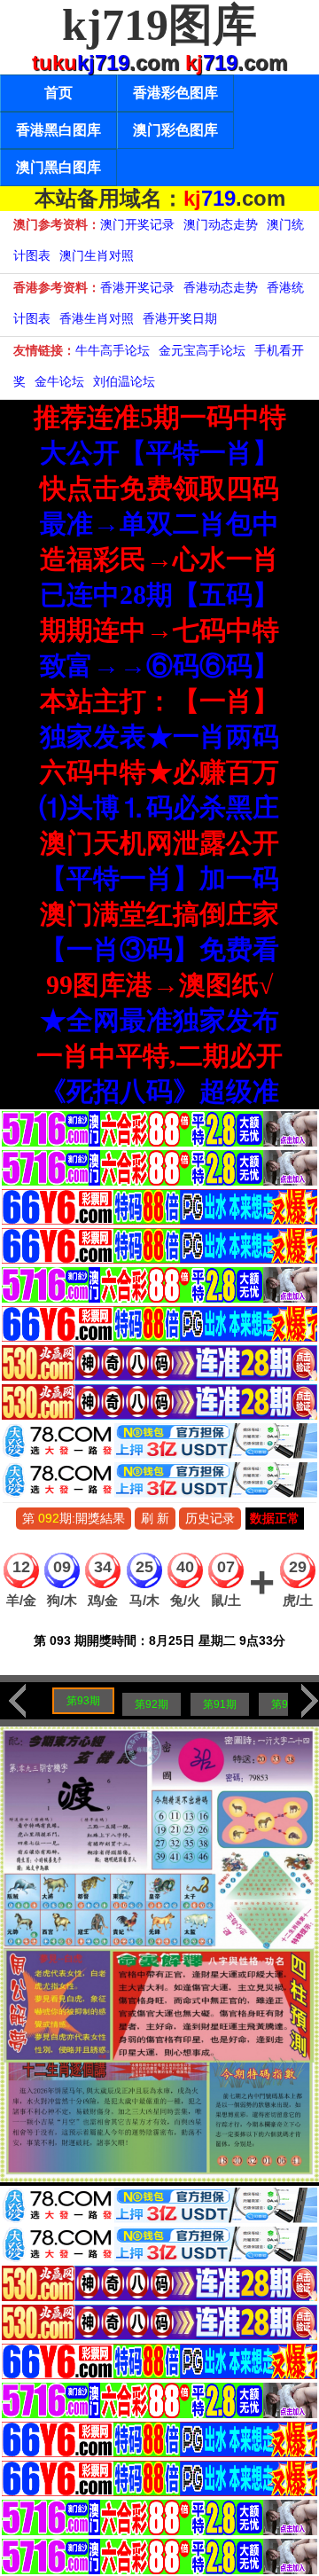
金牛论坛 (59, 381)
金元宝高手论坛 (202, 350)
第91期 (220, 1704)
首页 (58, 93)
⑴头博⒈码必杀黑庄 (159, 807)
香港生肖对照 (97, 318)
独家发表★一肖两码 (159, 736)
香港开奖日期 (180, 318)
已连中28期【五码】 (159, 595)
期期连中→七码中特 (159, 630)
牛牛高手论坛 (113, 350)
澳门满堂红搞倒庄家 (159, 914)
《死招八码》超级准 (159, 1091)
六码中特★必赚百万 (159, 772)
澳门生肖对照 (97, 255)
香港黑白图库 (58, 130)
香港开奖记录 (137, 287)
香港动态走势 (221, 287)
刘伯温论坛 (124, 381)
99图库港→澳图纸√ (159, 985)
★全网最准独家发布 (159, 1020)
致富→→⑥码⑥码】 (159, 666)
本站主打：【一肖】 (159, 701)
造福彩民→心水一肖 (159, 559)
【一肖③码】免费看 (159, 949)
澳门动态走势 (221, 224)
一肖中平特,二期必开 (159, 1056)
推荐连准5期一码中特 (160, 417)
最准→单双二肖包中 (159, 524)
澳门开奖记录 (137, 224)
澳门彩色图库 (175, 130)
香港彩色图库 (175, 93)
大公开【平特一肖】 (159, 453)
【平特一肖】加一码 (159, 878)
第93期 (83, 1701)
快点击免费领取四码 (159, 488)
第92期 (152, 1704)
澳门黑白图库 (58, 167)
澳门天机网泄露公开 (159, 843)
